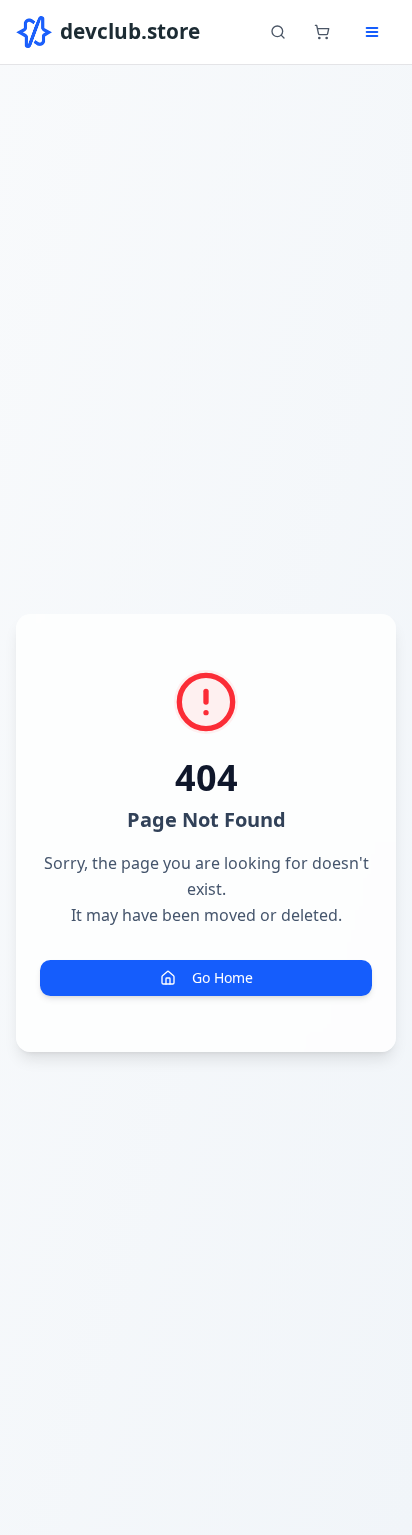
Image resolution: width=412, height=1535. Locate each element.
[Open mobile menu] (372, 32)
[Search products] (278, 32)
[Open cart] (322, 32)
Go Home (222, 977)
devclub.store (130, 31)
